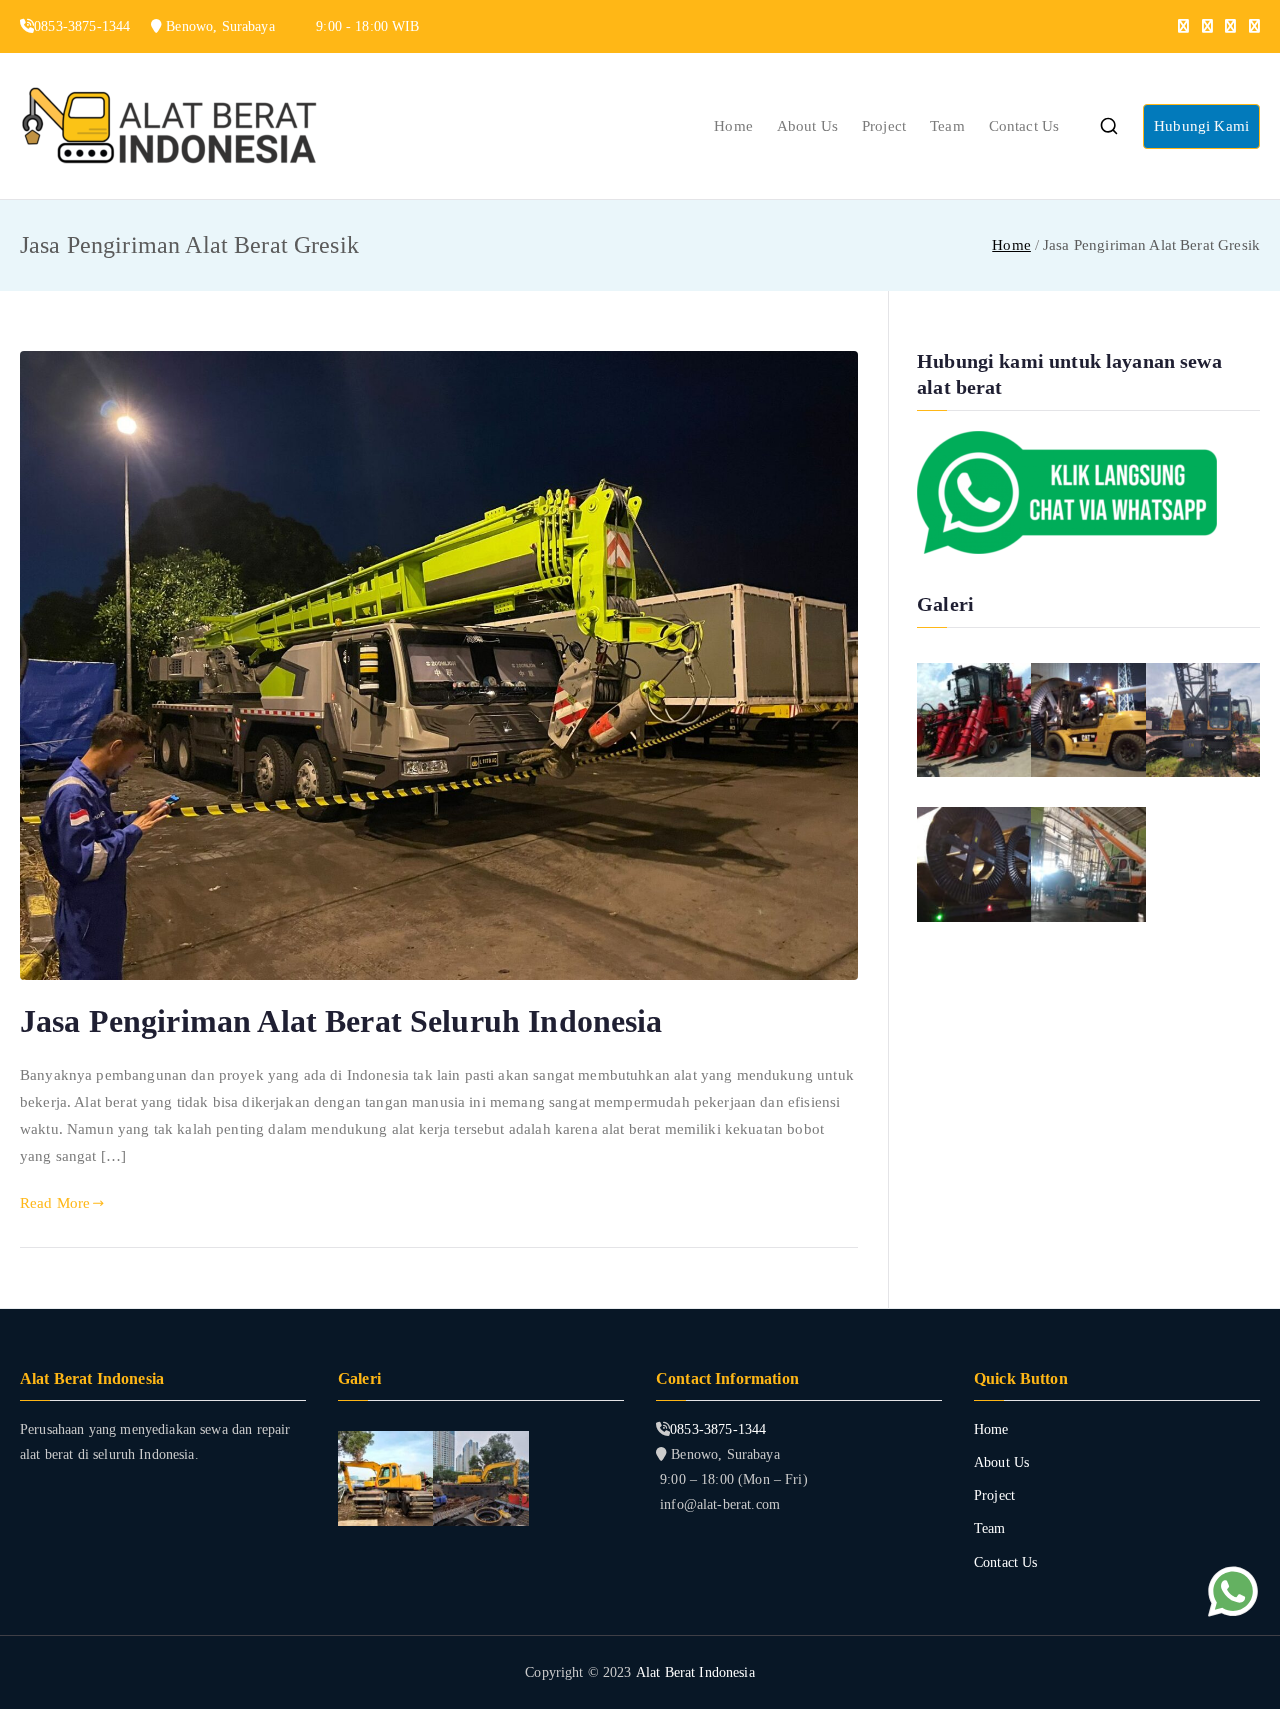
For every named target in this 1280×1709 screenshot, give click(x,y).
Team (947, 126)
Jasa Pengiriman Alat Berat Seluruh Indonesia (341, 1021)
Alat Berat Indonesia (695, 1672)
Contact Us (1024, 126)
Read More (55, 1203)
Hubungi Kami (1201, 126)
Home (733, 126)
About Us (807, 126)
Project (884, 126)
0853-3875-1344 (718, 1429)
